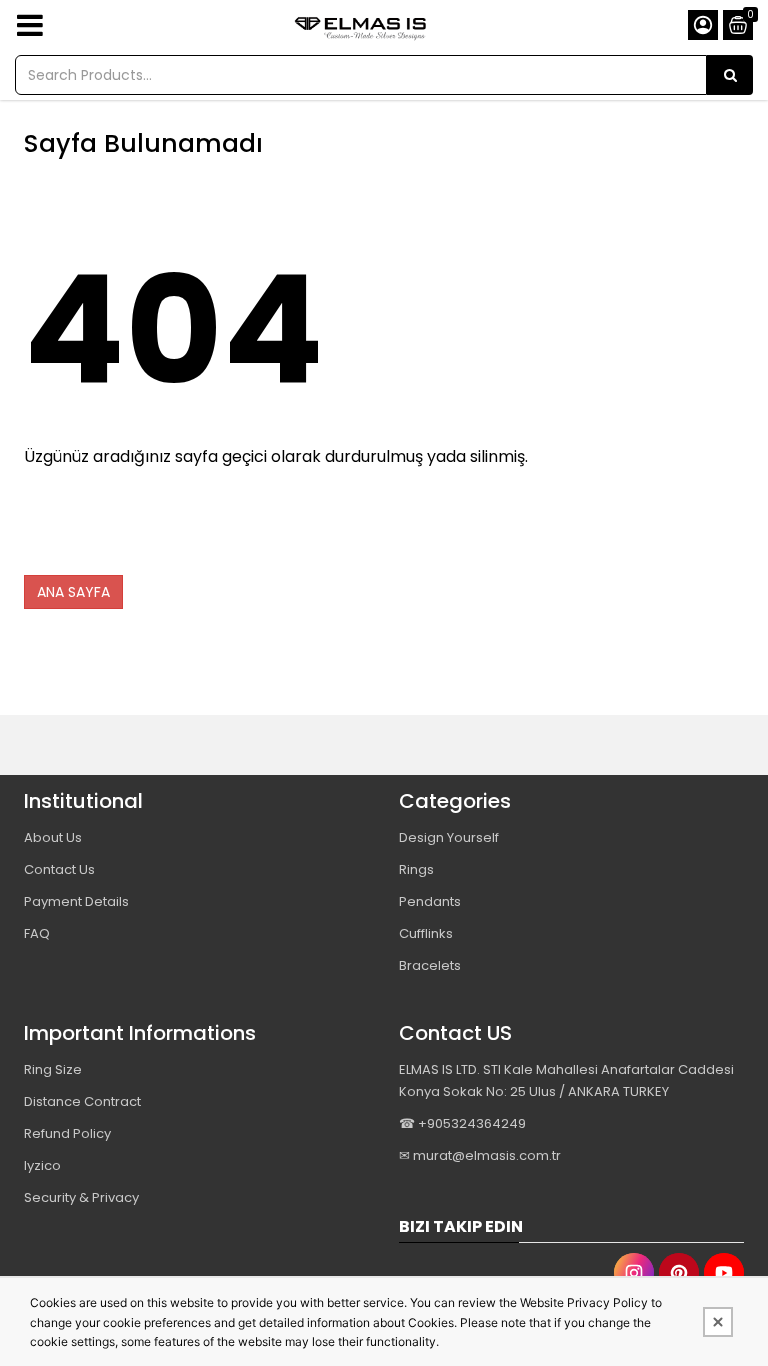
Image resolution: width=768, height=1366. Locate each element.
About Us (53, 837)
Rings (416, 869)
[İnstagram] (634, 1273)
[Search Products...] (730, 75)
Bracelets (430, 965)
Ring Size (53, 1069)
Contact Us (59, 869)
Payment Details (76, 901)
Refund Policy (67, 1133)
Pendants (430, 901)
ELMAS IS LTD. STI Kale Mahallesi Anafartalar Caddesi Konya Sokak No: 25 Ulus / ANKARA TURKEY (566, 1080)
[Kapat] (718, 1322)
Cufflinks (426, 933)
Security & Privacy (81, 1197)
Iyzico (42, 1165)
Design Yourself (449, 837)
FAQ (37, 933)
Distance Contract (82, 1101)
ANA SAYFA (73, 592)
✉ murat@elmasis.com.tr (480, 1155)
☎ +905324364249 (462, 1123)
